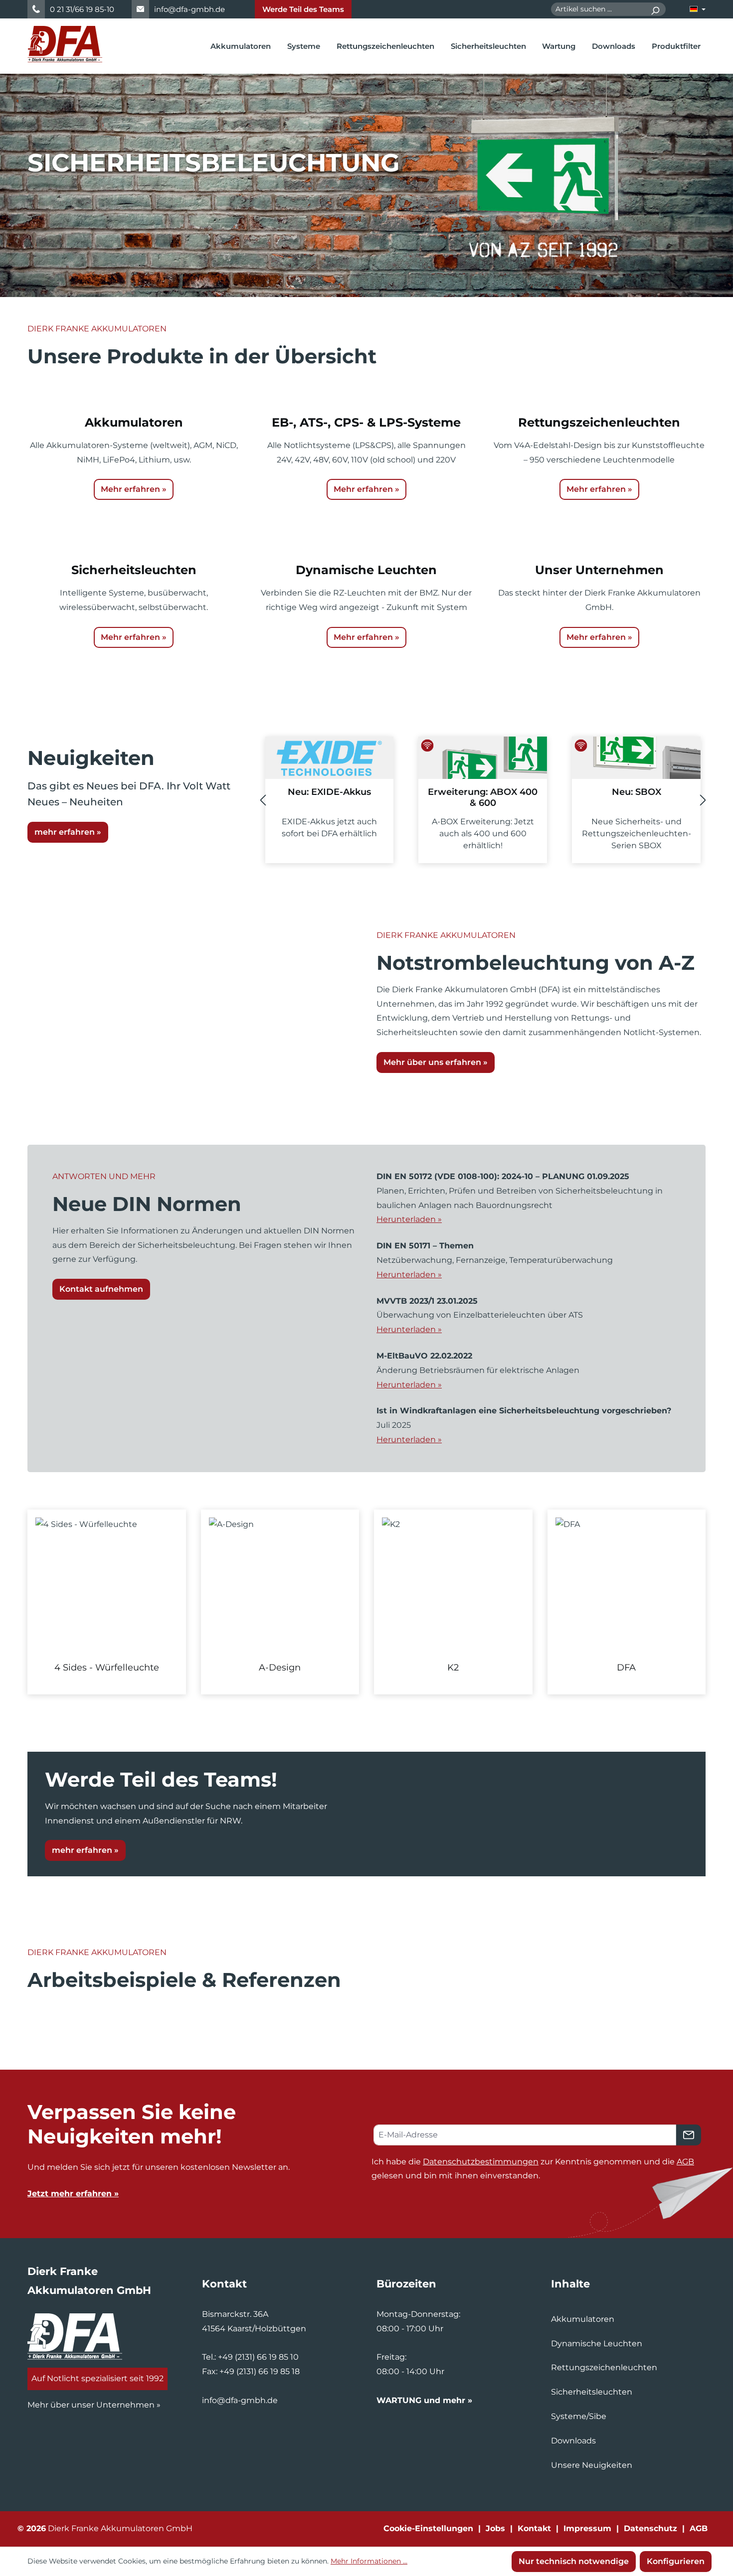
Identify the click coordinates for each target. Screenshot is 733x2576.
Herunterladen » (409, 1219)
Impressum (587, 2528)
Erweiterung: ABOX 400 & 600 (483, 797)
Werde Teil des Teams (303, 9)
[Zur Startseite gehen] (65, 44)
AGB (685, 2162)
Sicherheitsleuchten (592, 2392)
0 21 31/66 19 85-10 (82, 9)
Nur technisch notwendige (574, 2561)
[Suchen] (655, 9)
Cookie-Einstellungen (428, 2528)
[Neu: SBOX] (636, 758)
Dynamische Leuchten (597, 2344)
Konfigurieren (676, 2561)
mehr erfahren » (68, 832)
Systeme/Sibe (579, 2416)
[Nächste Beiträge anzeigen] (703, 800)
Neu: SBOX (637, 792)
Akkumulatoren (583, 2319)
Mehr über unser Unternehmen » (94, 2405)
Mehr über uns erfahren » (436, 1062)
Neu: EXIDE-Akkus (329, 792)
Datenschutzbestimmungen (481, 2162)
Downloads (573, 2441)
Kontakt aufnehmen (101, 1289)
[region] (366, 1602)
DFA (626, 1667)
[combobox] (598, 9)
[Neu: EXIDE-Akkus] (330, 758)
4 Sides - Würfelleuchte (107, 1667)
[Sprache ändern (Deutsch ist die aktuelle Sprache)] (698, 9)
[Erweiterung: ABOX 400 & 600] (483, 758)
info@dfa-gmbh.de (189, 9)
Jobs (495, 2528)
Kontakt (534, 2528)
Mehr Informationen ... (369, 2561)
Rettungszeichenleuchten (604, 2367)
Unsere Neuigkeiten (592, 2465)
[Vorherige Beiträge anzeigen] (263, 800)
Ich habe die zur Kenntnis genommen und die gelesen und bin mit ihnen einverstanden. (533, 2169)
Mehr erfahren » (134, 489)
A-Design (280, 1667)
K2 (453, 1667)
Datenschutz (650, 2528)
